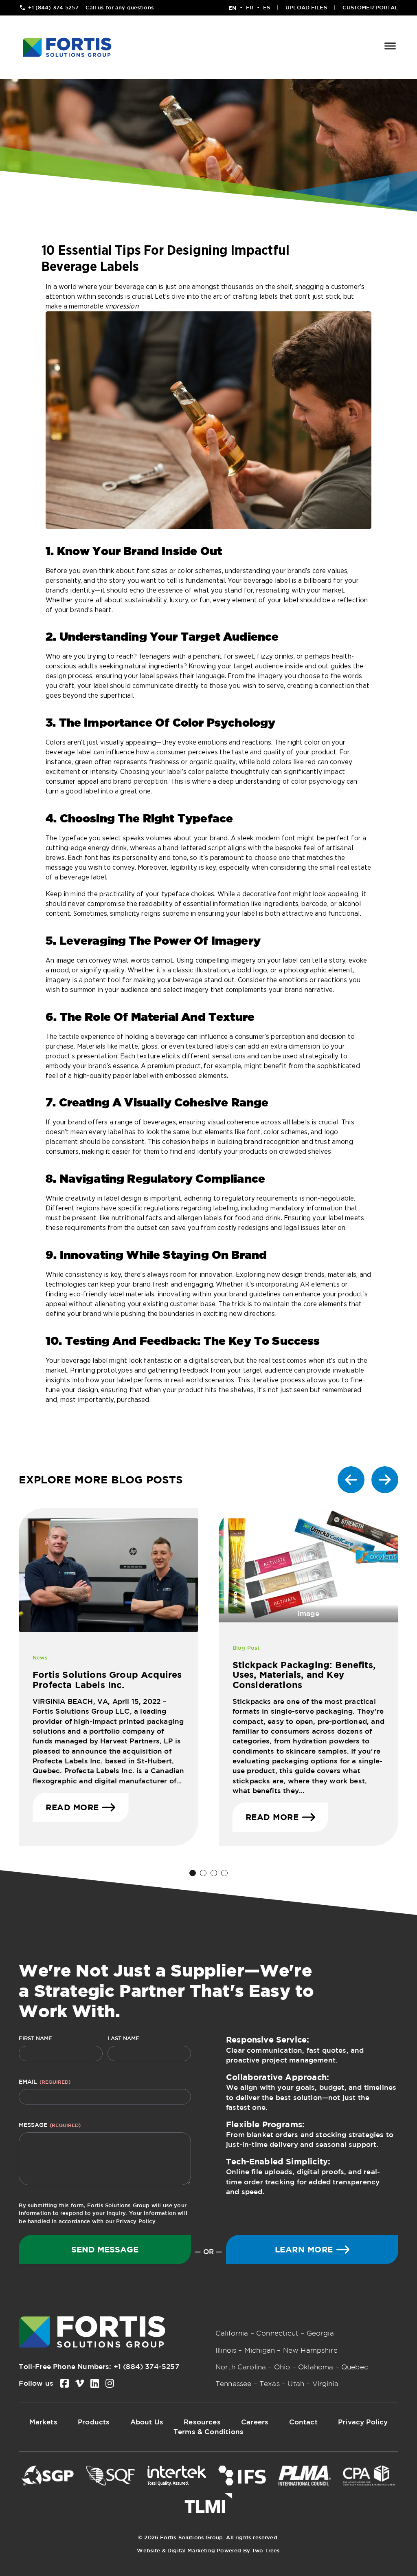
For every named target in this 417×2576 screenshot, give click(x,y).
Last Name (123, 2038)
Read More (72, 1807)
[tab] (193, 1873)
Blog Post (246, 1648)
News (40, 1658)
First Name (35, 2038)
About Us (147, 2422)
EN (232, 8)
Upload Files (306, 8)
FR (250, 8)
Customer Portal (370, 8)
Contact (303, 2422)
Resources (202, 2422)
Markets (43, 2422)
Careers (255, 2422)
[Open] (390, 47)
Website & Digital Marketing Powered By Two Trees (208, 2551)
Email (45, 2082)
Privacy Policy (136, 2221)
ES (267, 8)
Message (50, 2125)
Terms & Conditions (208, 2432)
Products (94, 2422)
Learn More (304, 2249)
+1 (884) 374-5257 (146, 2366)
